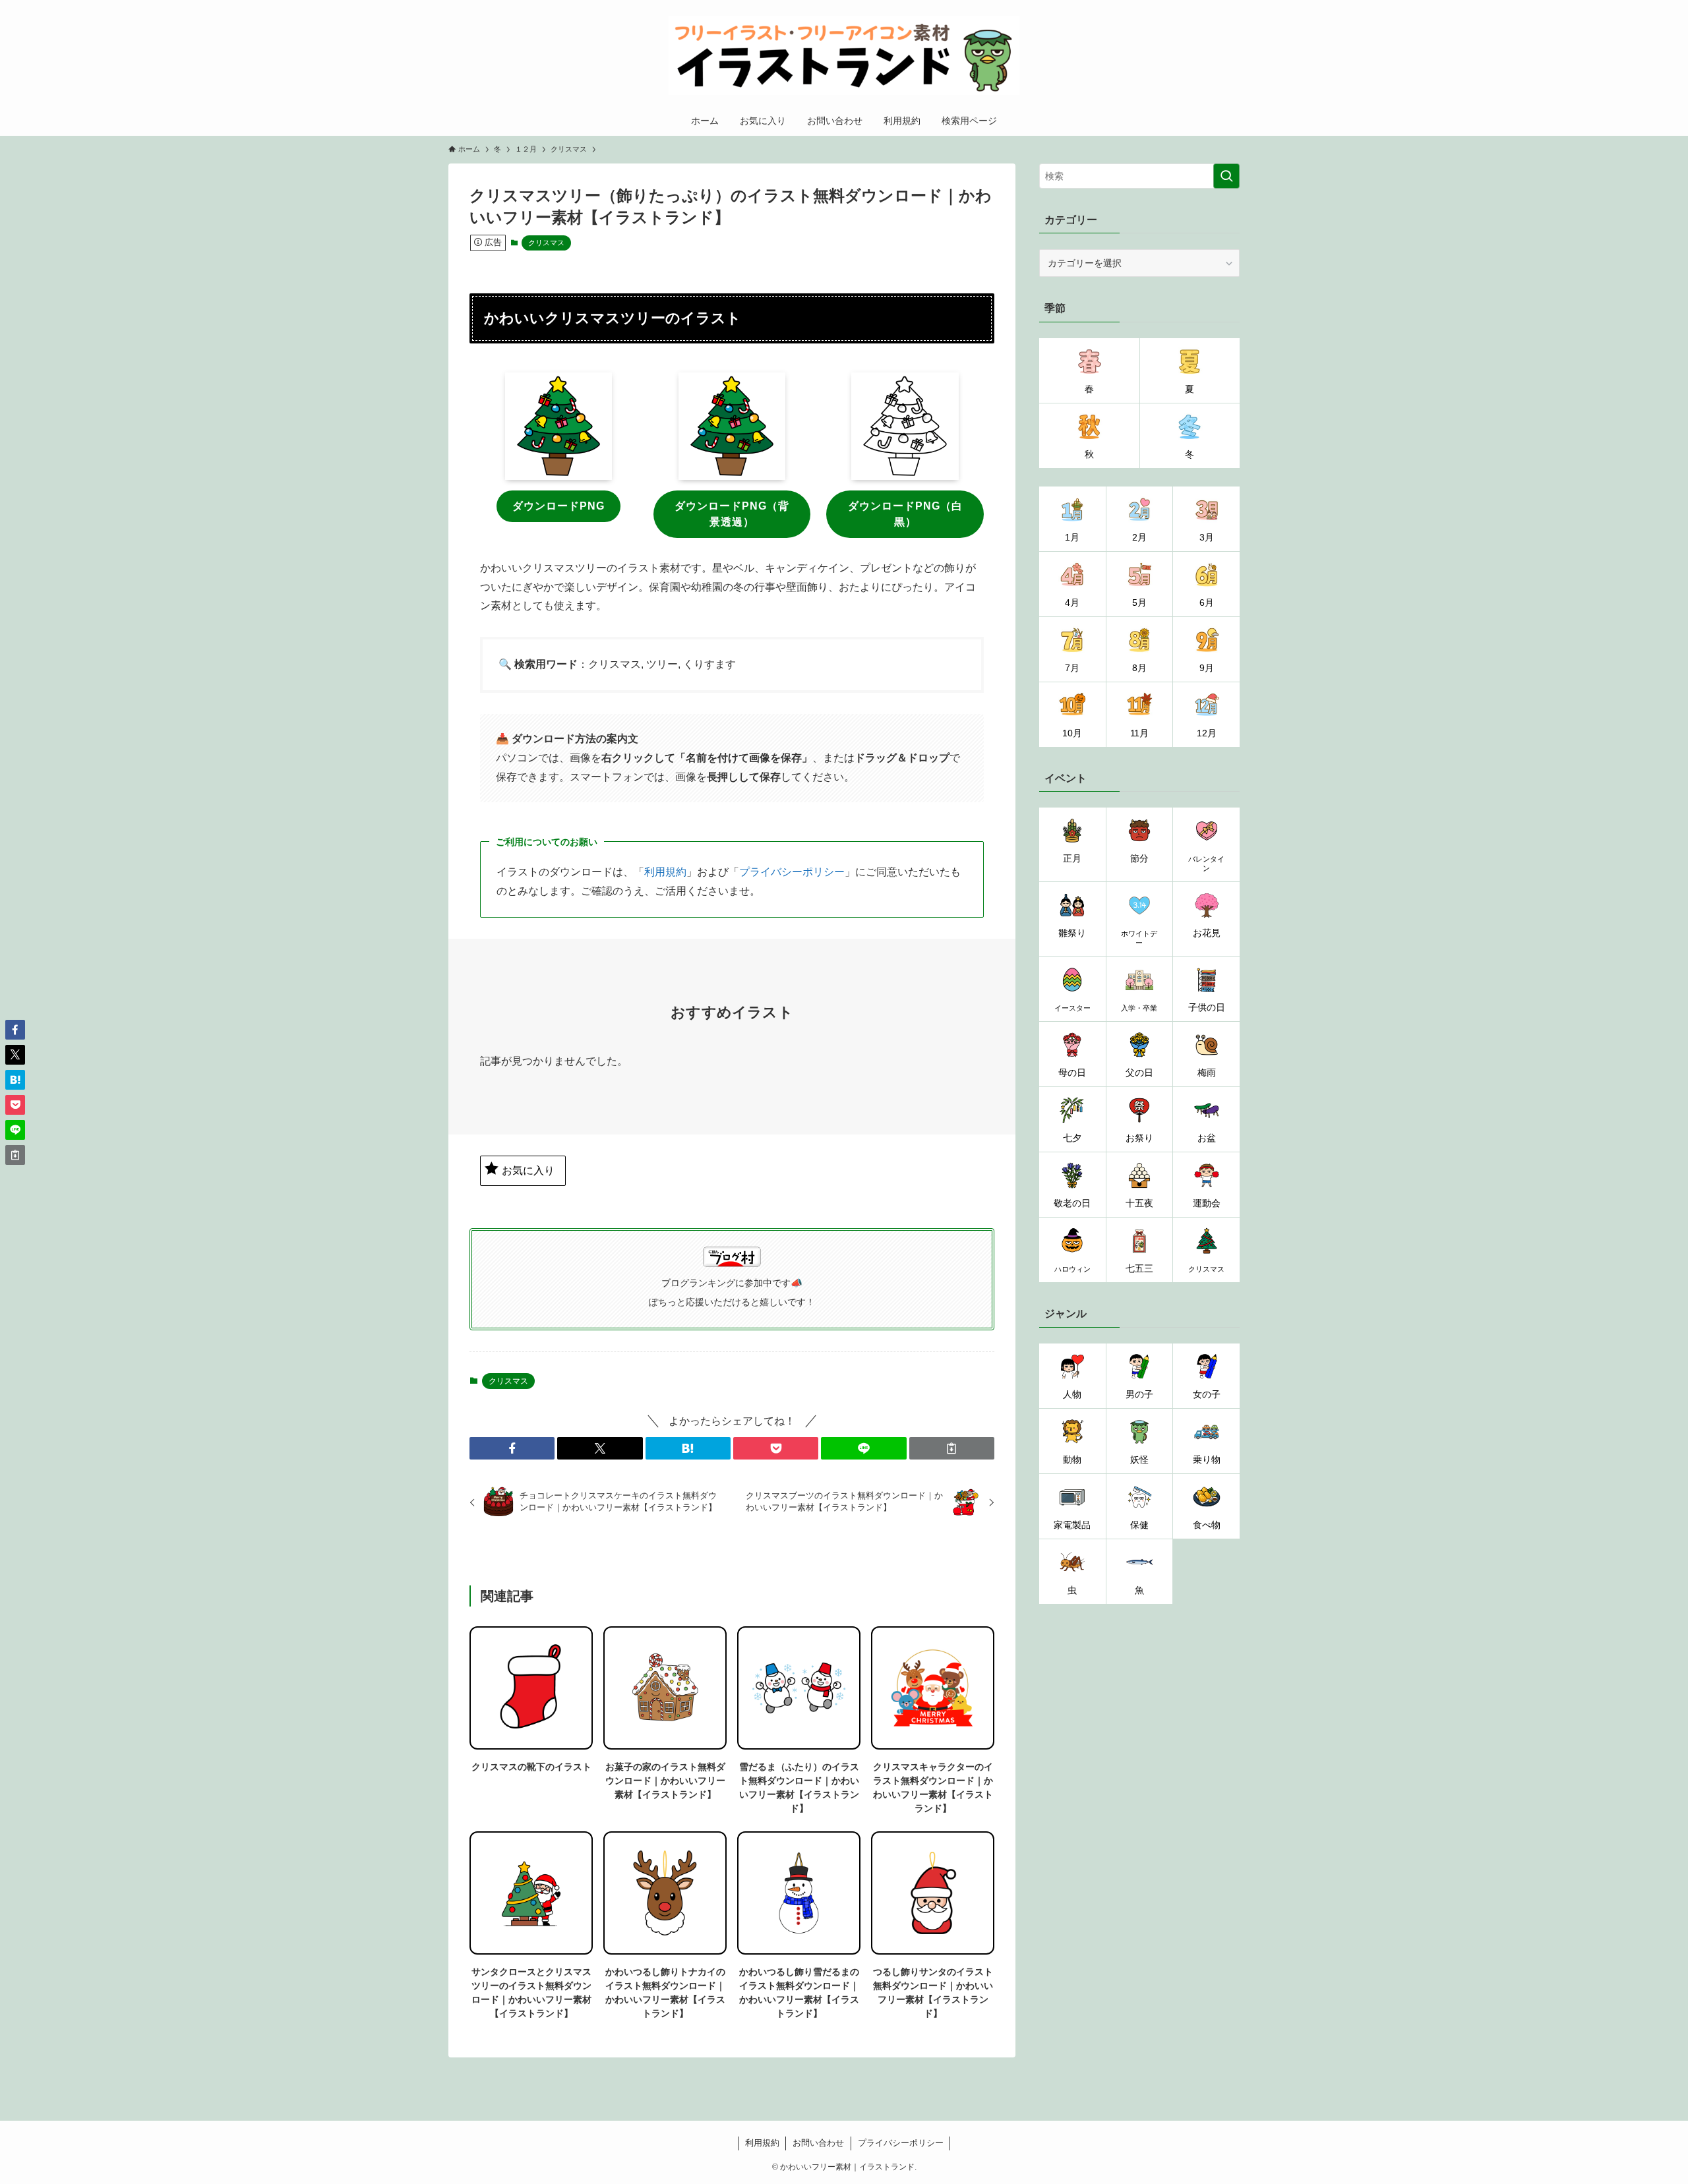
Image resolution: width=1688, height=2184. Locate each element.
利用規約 (665, 872)
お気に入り (528, 1170)
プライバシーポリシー (792, 872)
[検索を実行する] (1226, 176)
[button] (512, 1448)
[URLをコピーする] (952, 1448)
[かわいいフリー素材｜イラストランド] (844, 55)
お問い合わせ (818, 2143)
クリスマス (546, 243)
